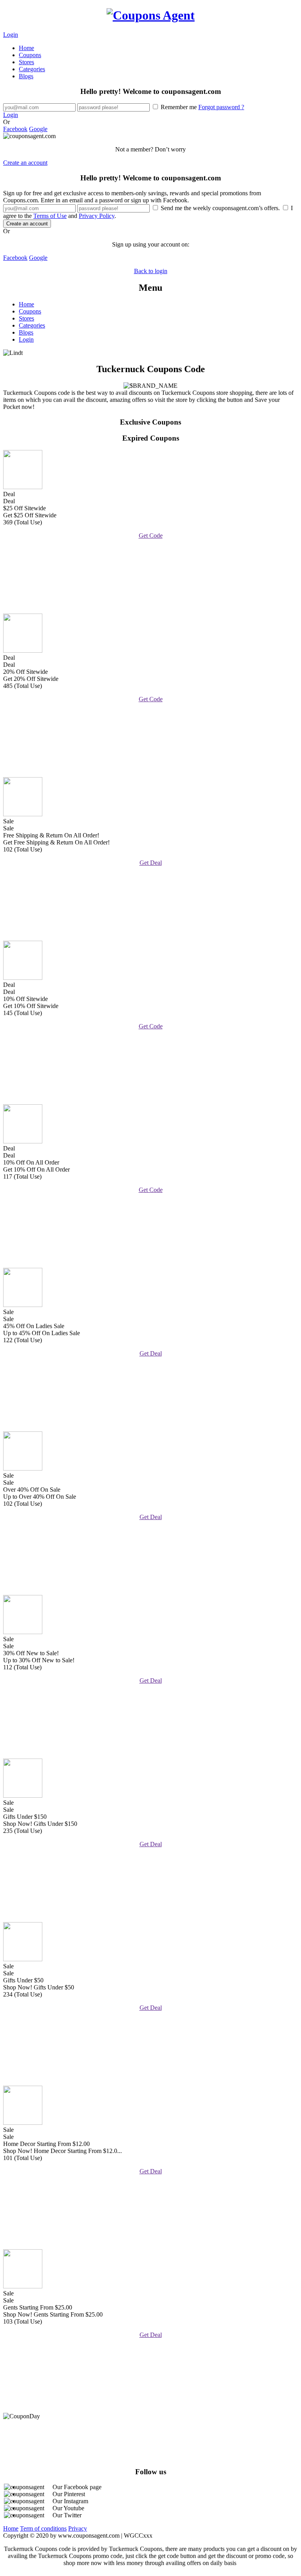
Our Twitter (67, 2515)
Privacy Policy (97, 216)
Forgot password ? (221, 107)
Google (38, 129)
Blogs (26, 76)
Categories (32, 69)
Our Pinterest (69, 2494)
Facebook (15, 129)
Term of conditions (43, 2528)
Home (26, 48)
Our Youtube (68, 2508)
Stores (26, 62)
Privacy (78, 2528)
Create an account (25, 163)
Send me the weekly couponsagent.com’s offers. (220, 208)
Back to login (151, 271)
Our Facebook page (77, 2487)
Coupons (30, 55)
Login (11, 35)
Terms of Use (50, 216)
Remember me (202, 107)
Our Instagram (70, 2501)
